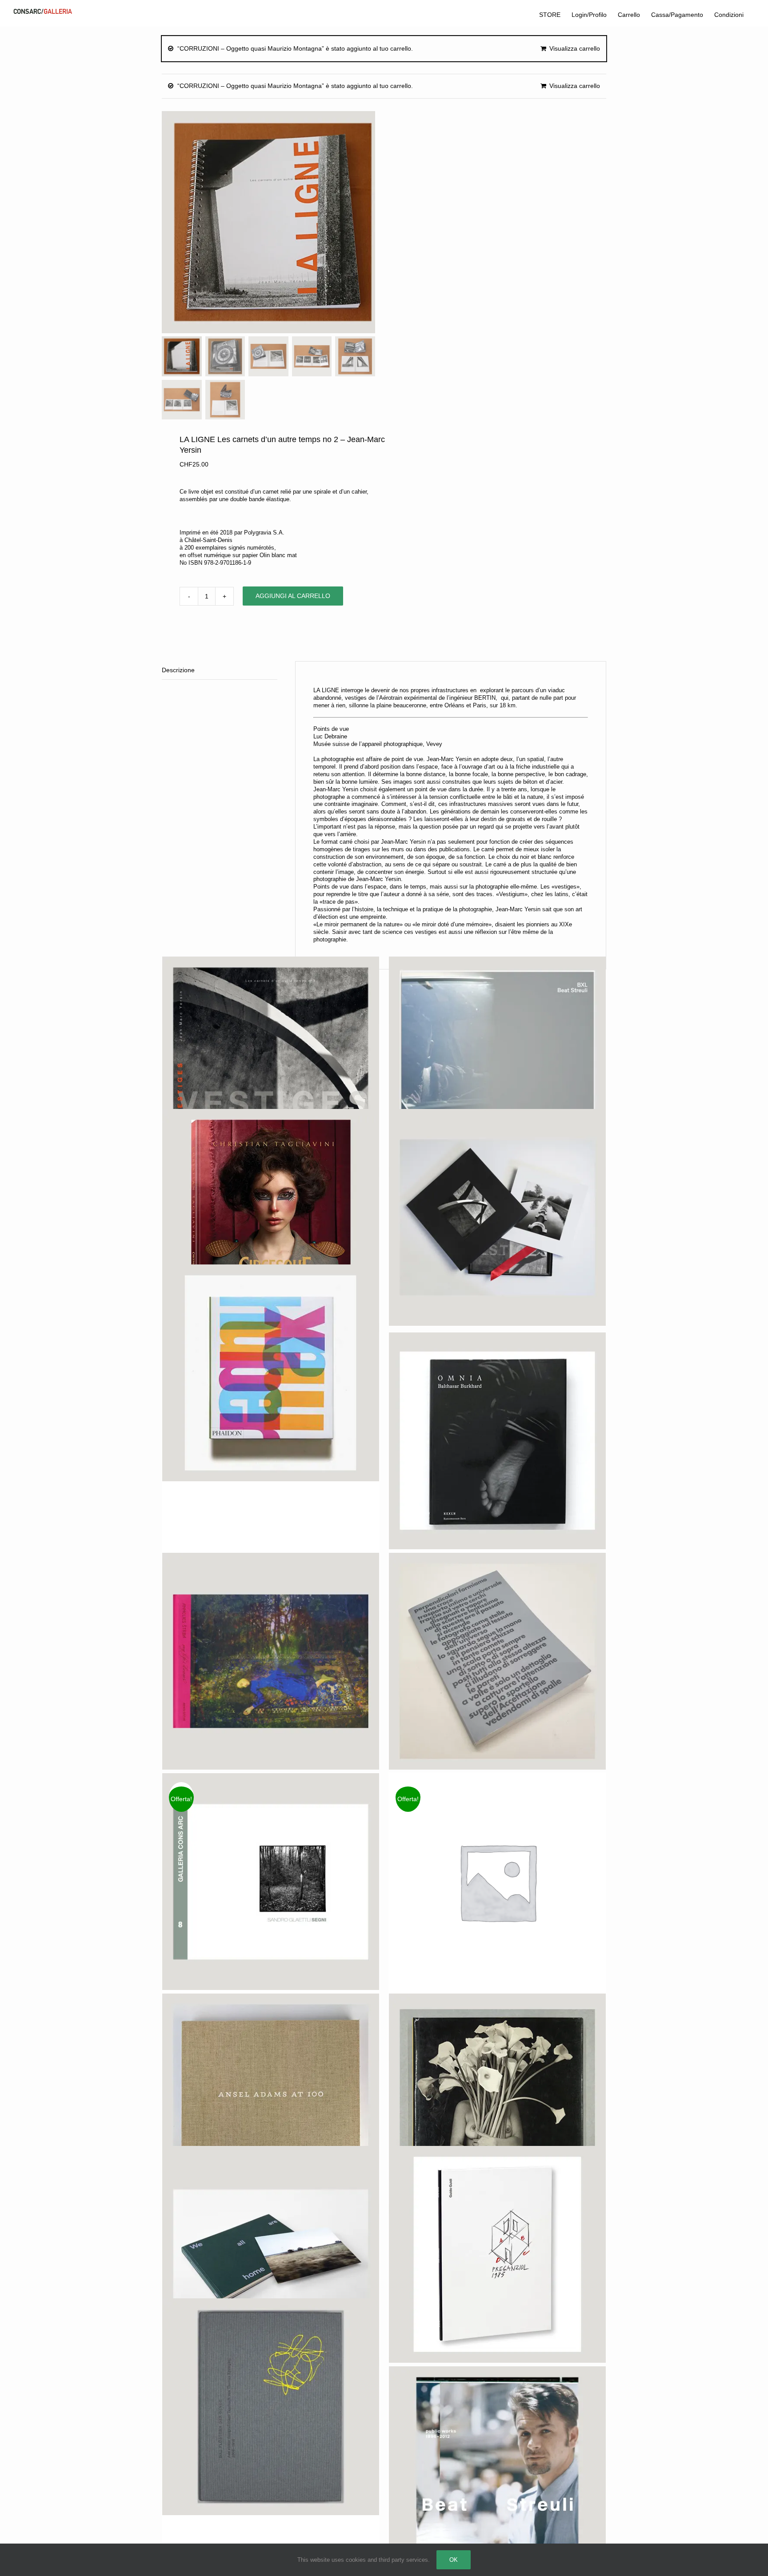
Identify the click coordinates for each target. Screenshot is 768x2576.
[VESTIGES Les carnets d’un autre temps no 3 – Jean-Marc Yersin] (271, 1065)
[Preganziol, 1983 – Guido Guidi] (497, 2254)
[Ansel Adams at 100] (271, 2102)
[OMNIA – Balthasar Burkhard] (497, 1441)
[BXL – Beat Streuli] (497, 1065)
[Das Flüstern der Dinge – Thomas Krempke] (271, 2407)
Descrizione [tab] (178, 670)
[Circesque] (271, 1217)
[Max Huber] (271, 1373)
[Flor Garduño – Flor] (497, 2102)
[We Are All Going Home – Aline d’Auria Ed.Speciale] (271, 2254)
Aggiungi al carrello (293, 596)
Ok (454, 2560)
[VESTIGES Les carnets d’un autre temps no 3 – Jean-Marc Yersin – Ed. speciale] (497, 1217)
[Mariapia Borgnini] (497, 1661)
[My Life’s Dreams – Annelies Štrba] (271, 1661)
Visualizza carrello (575, 48)
